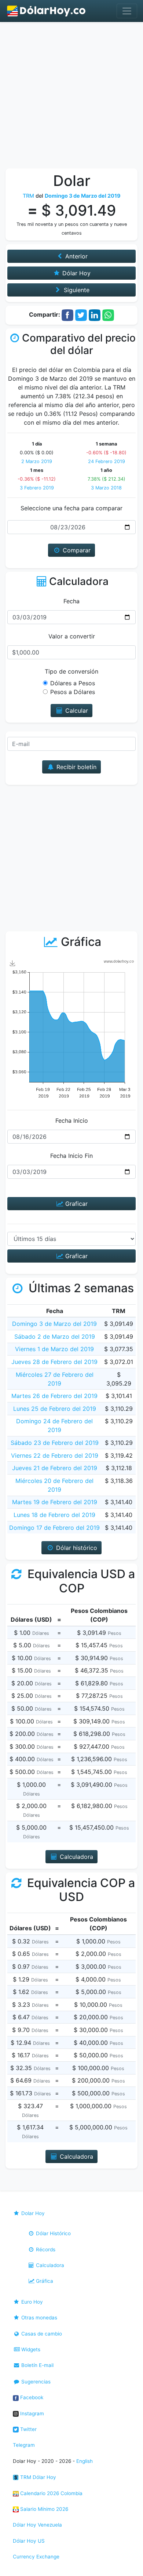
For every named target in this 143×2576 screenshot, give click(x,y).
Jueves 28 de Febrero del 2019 (54, 1362)
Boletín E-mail (37, 2365)
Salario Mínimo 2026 (43, 2509)
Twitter (28, 2429)
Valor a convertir (72, 636)
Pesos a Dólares (73, 692)
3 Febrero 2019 (37, 488)
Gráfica (44, 2281)
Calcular (76, 711)
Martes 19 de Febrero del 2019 (55, 1502)
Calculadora (49, 2265)
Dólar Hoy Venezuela (37, 2525)
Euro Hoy (31, 2302)
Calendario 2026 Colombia (51, 2493)
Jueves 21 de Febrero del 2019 (55, 1468)
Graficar (76, 1204)
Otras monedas (38, 2318)
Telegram (24, 2445)
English (85, 2461)
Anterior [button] (76, 256)
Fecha (71, 601)
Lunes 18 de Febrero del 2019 (54, 1515)
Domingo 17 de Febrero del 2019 (54, 1528)
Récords (45, 2249)
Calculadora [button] (76, 1857)
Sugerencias (35, 2382)
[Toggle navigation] (127, 11)
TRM (28, 196)
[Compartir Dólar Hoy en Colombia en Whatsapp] (108, 315)
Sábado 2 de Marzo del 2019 (55, 1337)
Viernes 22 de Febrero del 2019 (55, 1455)
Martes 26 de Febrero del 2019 (54, 1396)
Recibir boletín (76, 767)
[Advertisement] (71, 97)
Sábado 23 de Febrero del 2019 (55, 1443)
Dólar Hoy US (29, 2541)
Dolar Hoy (32, 2213)
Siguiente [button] (76, 290)
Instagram (31, 2413)
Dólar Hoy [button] (76, 273)
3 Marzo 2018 (106, 488)
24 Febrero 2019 (107, 461)
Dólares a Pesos (73, 683)
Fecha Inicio (72, 1121)
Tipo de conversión (71, 671)
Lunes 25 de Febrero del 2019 (55, 1409)
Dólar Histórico (53, 2233)
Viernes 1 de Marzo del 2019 (54, 1349)
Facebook (31, 2397)
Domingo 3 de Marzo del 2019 (54, 1324)
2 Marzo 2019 (37, 461)
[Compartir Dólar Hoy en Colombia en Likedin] (95, 315)
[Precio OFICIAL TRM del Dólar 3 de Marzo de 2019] (47, 11)
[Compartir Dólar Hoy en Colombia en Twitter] (81, 315)
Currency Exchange (36, 2557)
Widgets (30, 2349)
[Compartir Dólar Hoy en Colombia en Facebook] (67, 315)
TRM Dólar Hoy (37, 2477)
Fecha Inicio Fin (71, 1156)
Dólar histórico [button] (76, 1548)
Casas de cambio (41, 2334)
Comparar (76, 550)
